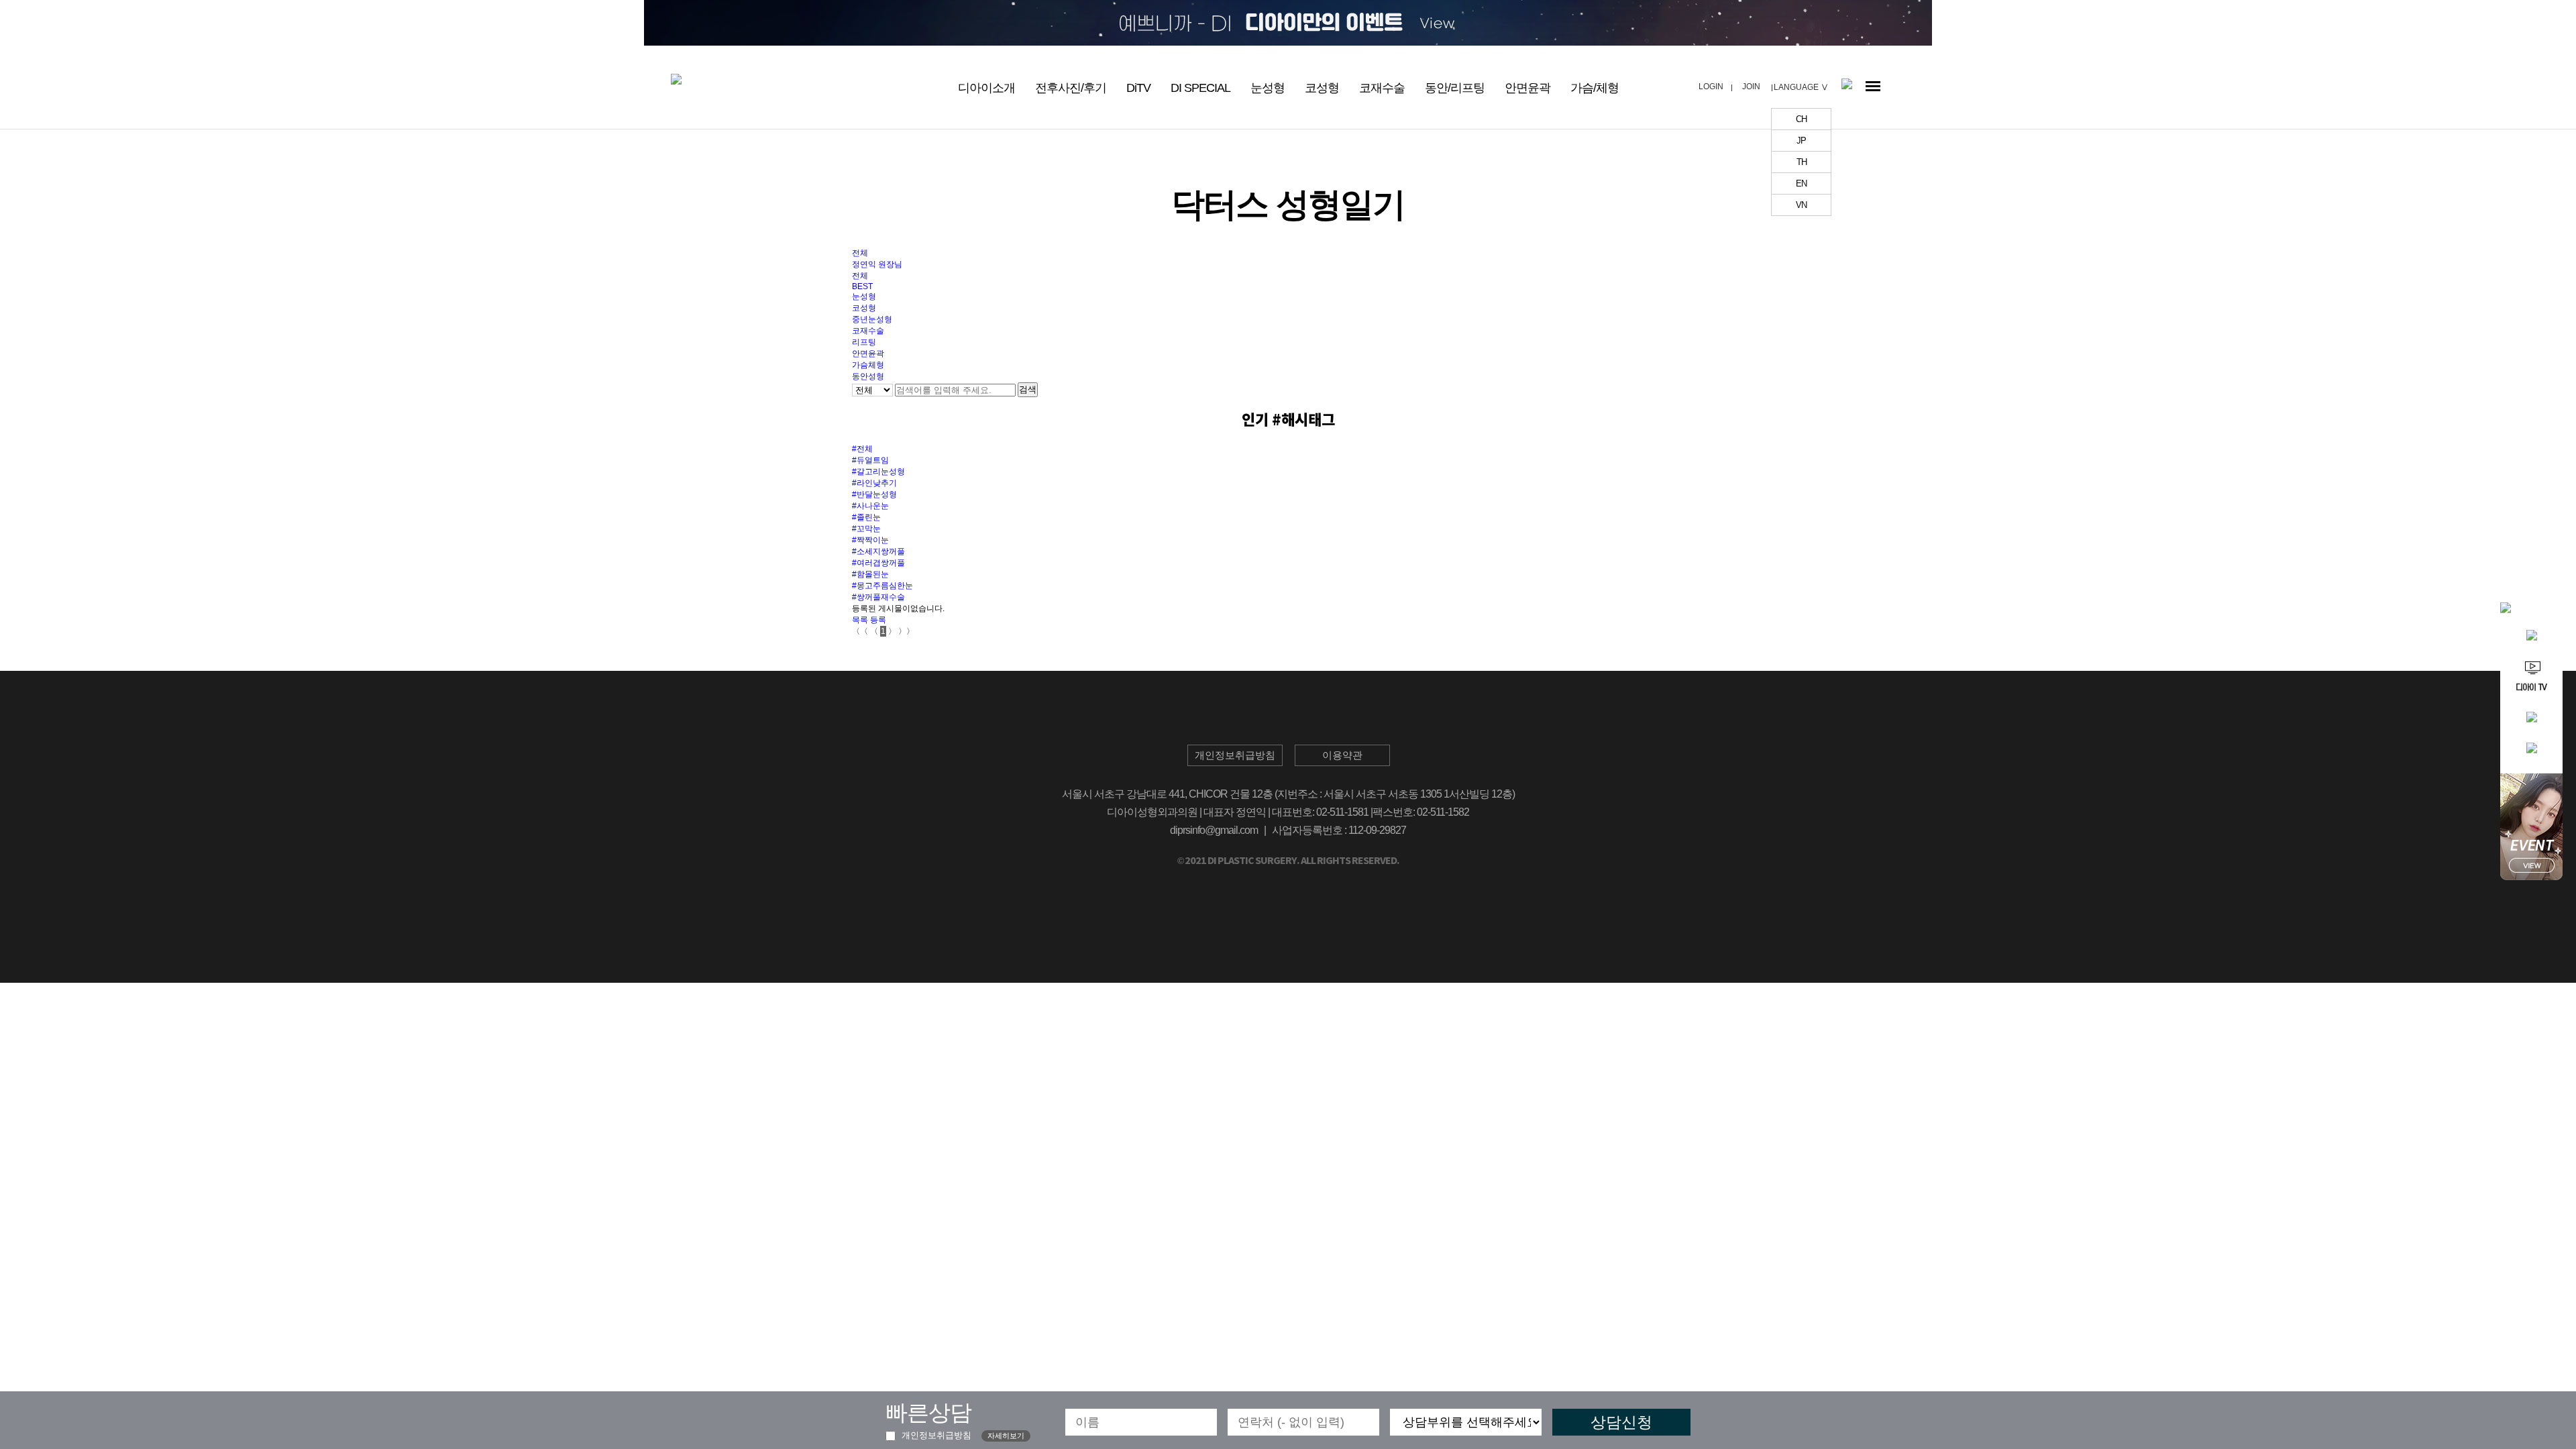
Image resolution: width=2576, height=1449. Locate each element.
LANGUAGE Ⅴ (1801, 87)
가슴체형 (868, 365)
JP (1801, 141)
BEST (862, 286)
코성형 (1322, 88)
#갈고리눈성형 (878, 472)
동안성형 (868, 376)
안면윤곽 (1527, 88)
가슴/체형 (1595, 88)
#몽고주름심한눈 (882, 586)
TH (1802, 162)
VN (1801, 205)
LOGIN (1711, 87)
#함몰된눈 (870, 574)
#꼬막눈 (866, 529)
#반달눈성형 (874, 494)
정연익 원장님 (877, 264)
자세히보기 (1006, 1436)
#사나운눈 (870, 506)
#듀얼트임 (870, 460)
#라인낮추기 (874, 483)
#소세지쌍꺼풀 (878, 551)
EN (1801, 183)
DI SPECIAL (1200, 88)
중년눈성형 (872, 319)
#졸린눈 (866, 517)
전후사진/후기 (1071, 88)
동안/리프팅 (1455, 88)
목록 (860, 620)
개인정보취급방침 (935, 1435)
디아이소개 (986, 88)
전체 (860, 253)
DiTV (1138, 88)
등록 (878, 620)
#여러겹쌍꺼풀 (878, 563)
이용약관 (1342, 755)
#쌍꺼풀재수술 (878, 597)
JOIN (1751, 87)
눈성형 (1268, 88)
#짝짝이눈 (870, 540)
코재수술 (1382, 88)
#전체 (862, 449)
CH (1801, 119)
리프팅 (864, 342)
